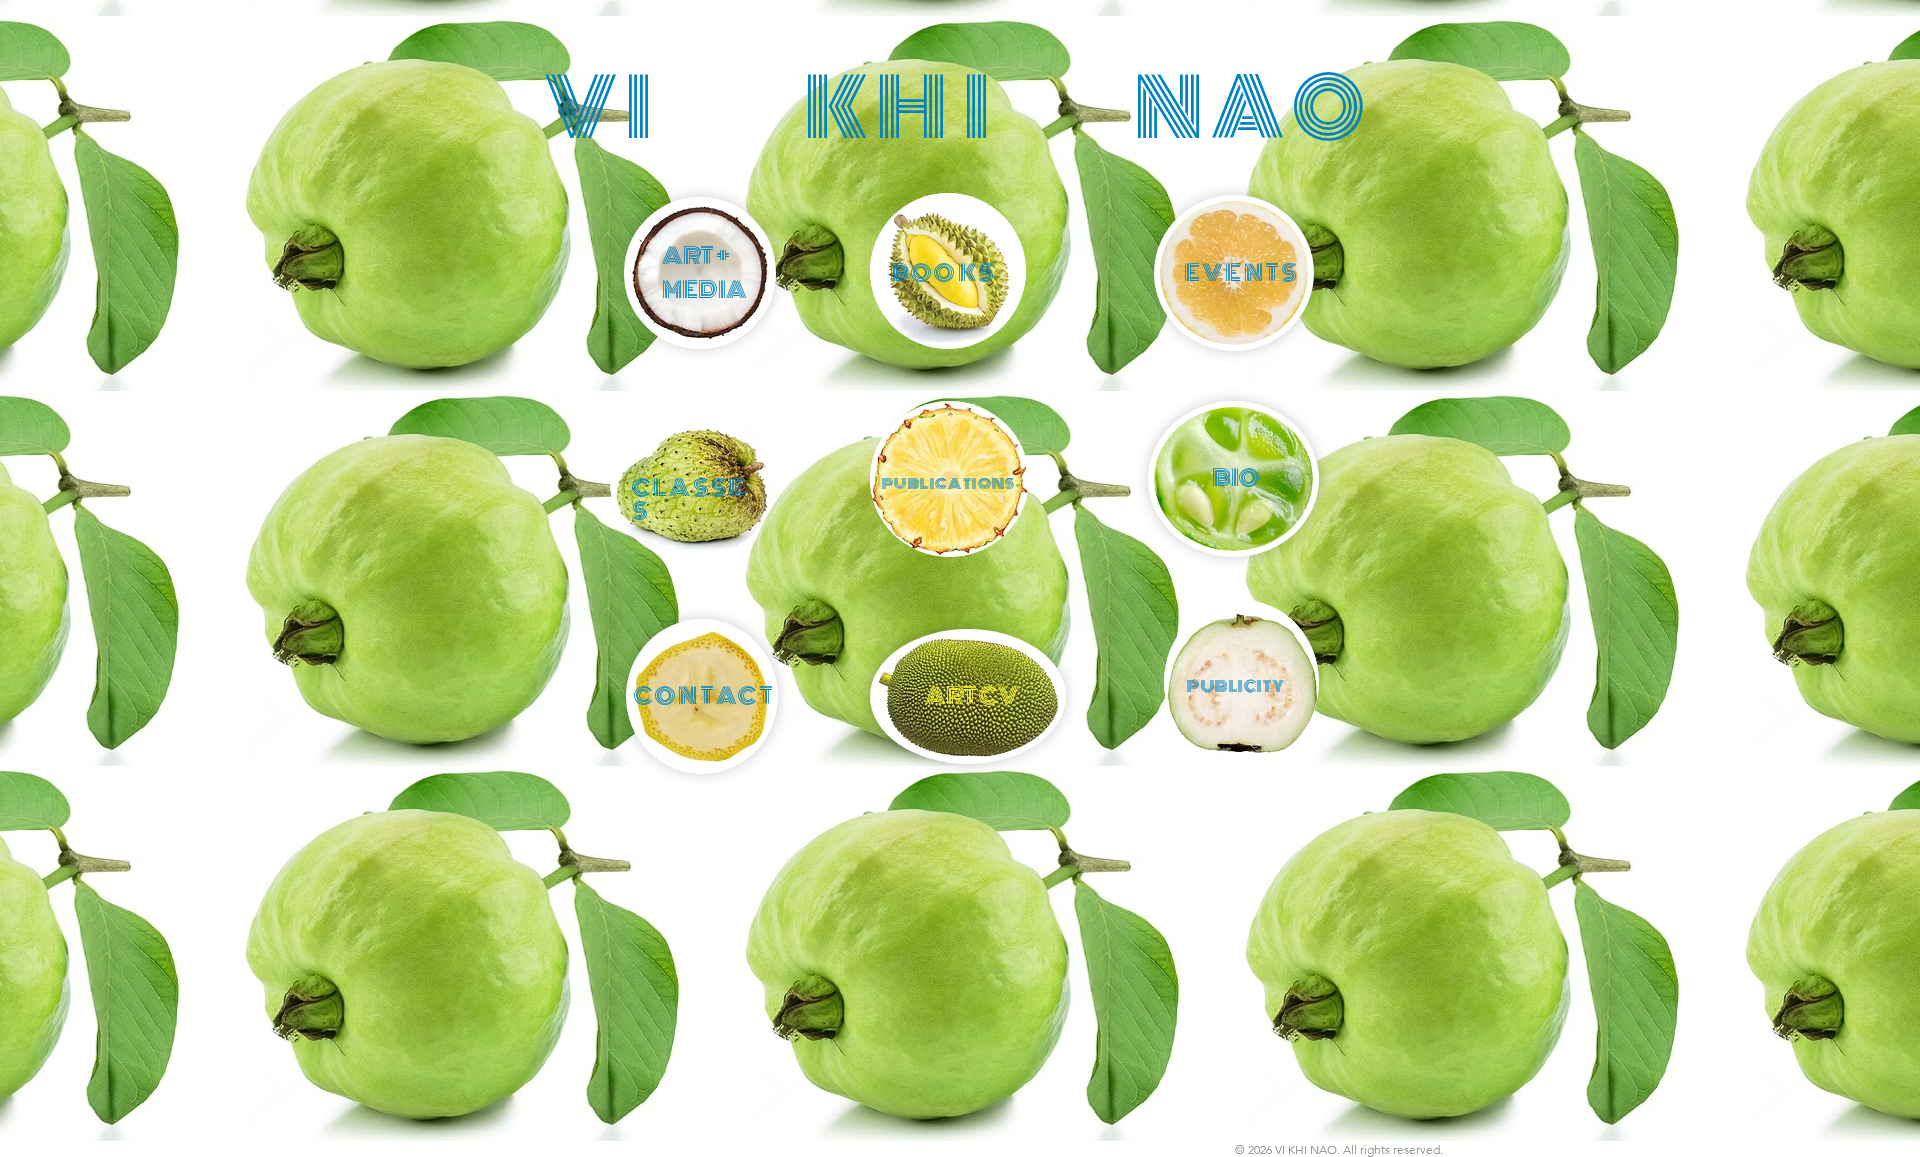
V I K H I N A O (954, 108)
